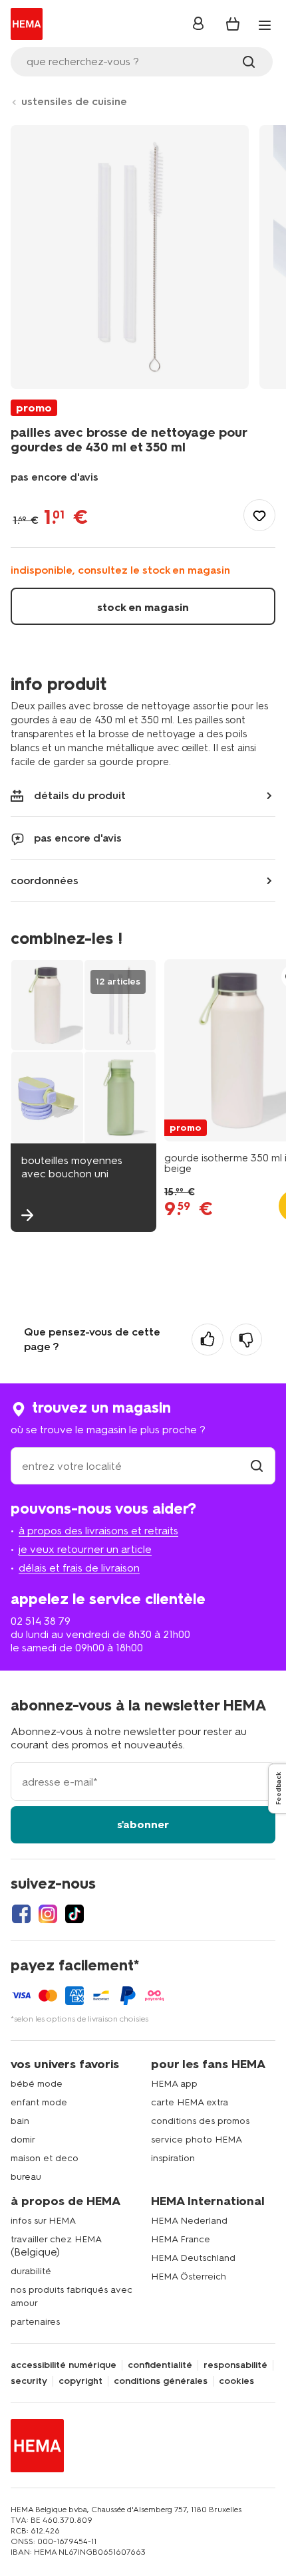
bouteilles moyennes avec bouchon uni (72, 1167)
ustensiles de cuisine (74, 101)
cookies (236, 2381)
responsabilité (235, 2365)
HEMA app (174, 2084)
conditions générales (161, 2381)
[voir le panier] (233, 24)
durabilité (31, 2271)
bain (20, 2121)
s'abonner (143, 1824)
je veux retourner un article (85, 1549)
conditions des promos (200, 2121)
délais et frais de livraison (79, 1568)
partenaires (35, 2322)
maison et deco (45, 2158)
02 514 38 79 (41, 1621)
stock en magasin (143, 607)
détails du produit (80, 795)
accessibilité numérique (64, 2365)
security (29, 2381)
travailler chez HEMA (56, 2239)
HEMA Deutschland (193, 2258)
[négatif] (246, 1340)
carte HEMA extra (190, 2102)
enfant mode (39, 2102)
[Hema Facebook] (21, 1914)
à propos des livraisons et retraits (98, 1531)
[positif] (208, 1340)
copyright (80, 2381)
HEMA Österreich (189, 2277)
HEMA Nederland (189, 2221)
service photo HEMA (197, 2140)
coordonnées (45, 880)
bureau (26, 2177)
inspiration (173, 2158)
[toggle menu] (265, 25)
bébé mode (37, 2084)
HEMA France (181, 2239)
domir (23, 2140)
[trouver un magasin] (257, 1466)
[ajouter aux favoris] (259, 515)
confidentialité (160, 2365)
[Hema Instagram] (48, 1914)
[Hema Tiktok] (74, 1914)
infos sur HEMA (43, 2221)
